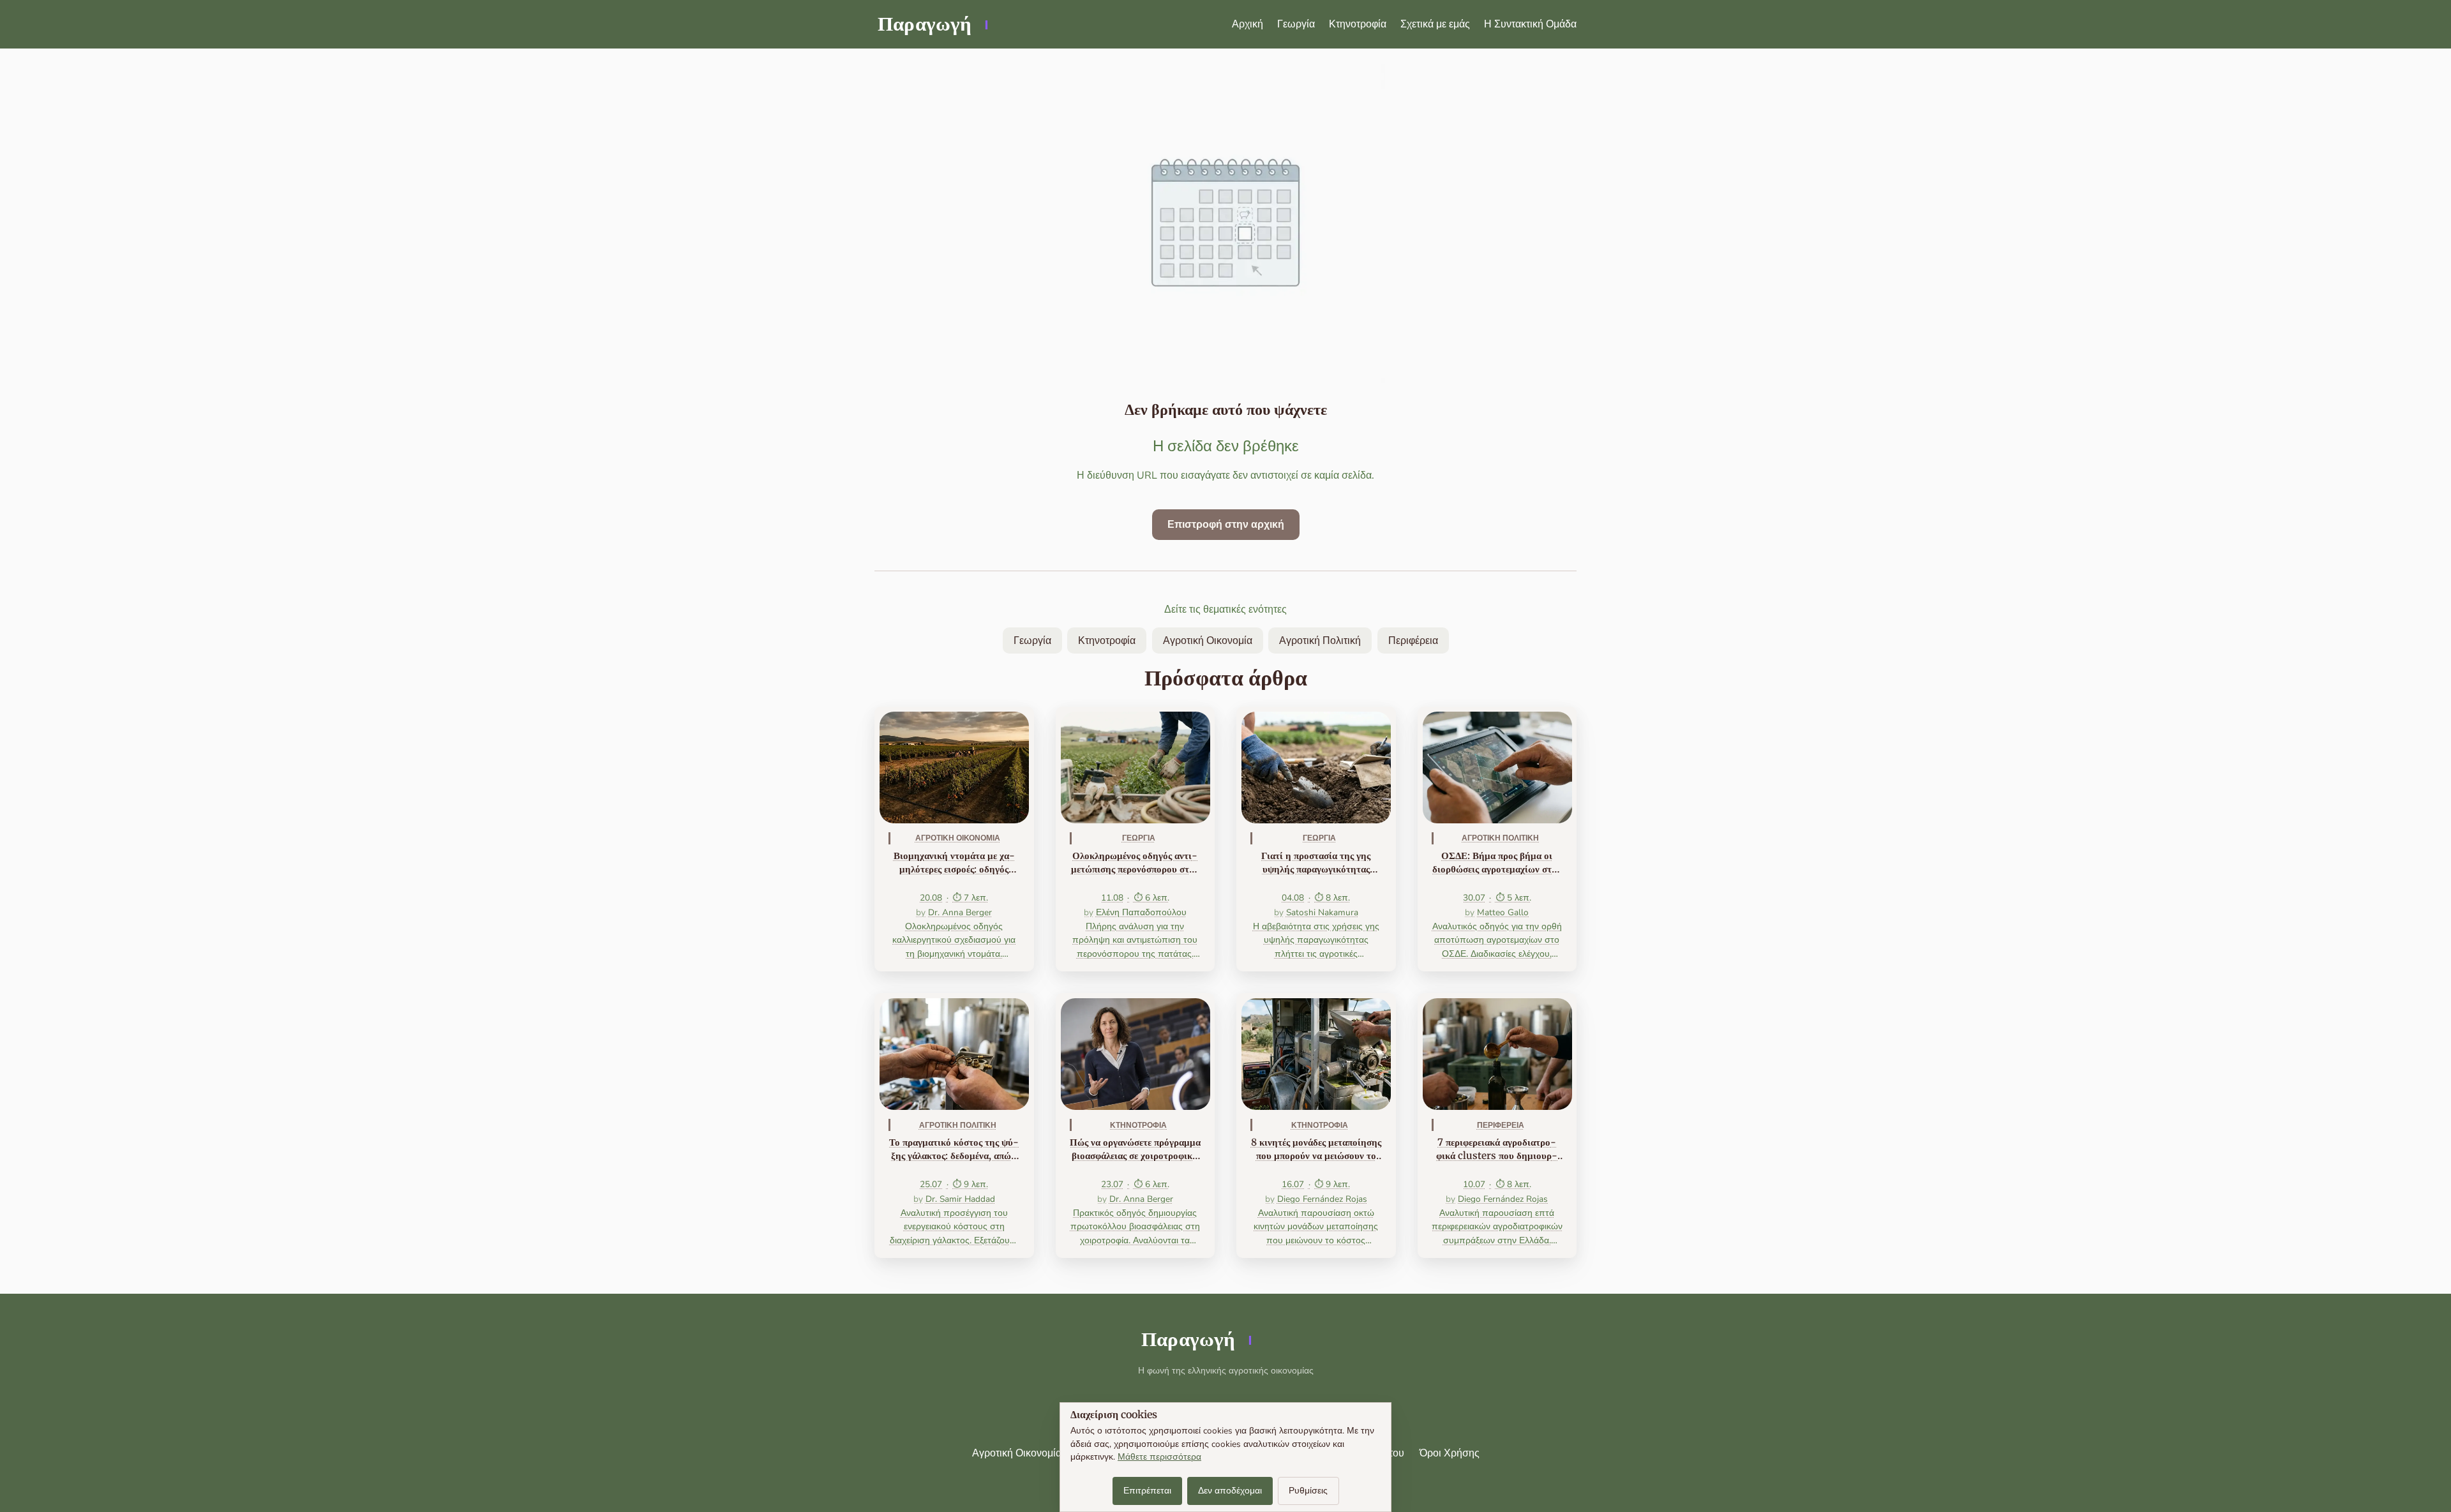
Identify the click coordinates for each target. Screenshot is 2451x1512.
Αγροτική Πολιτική (1320, 641)
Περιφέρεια (1413, 641)
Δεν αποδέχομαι (1230, 1491)
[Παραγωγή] (932, 24)
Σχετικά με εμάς (1435, 24)
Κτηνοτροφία (1358, 24)
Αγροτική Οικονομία (1208, 641)
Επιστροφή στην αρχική (1226, 525)
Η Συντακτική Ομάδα (1530, 24)
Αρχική (1248, 24)
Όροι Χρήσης (1450, 1453)
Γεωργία (1296, 24)
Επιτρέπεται (1147, 1491)
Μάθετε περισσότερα (1159, 1457)
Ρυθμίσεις (1308, 1491)
